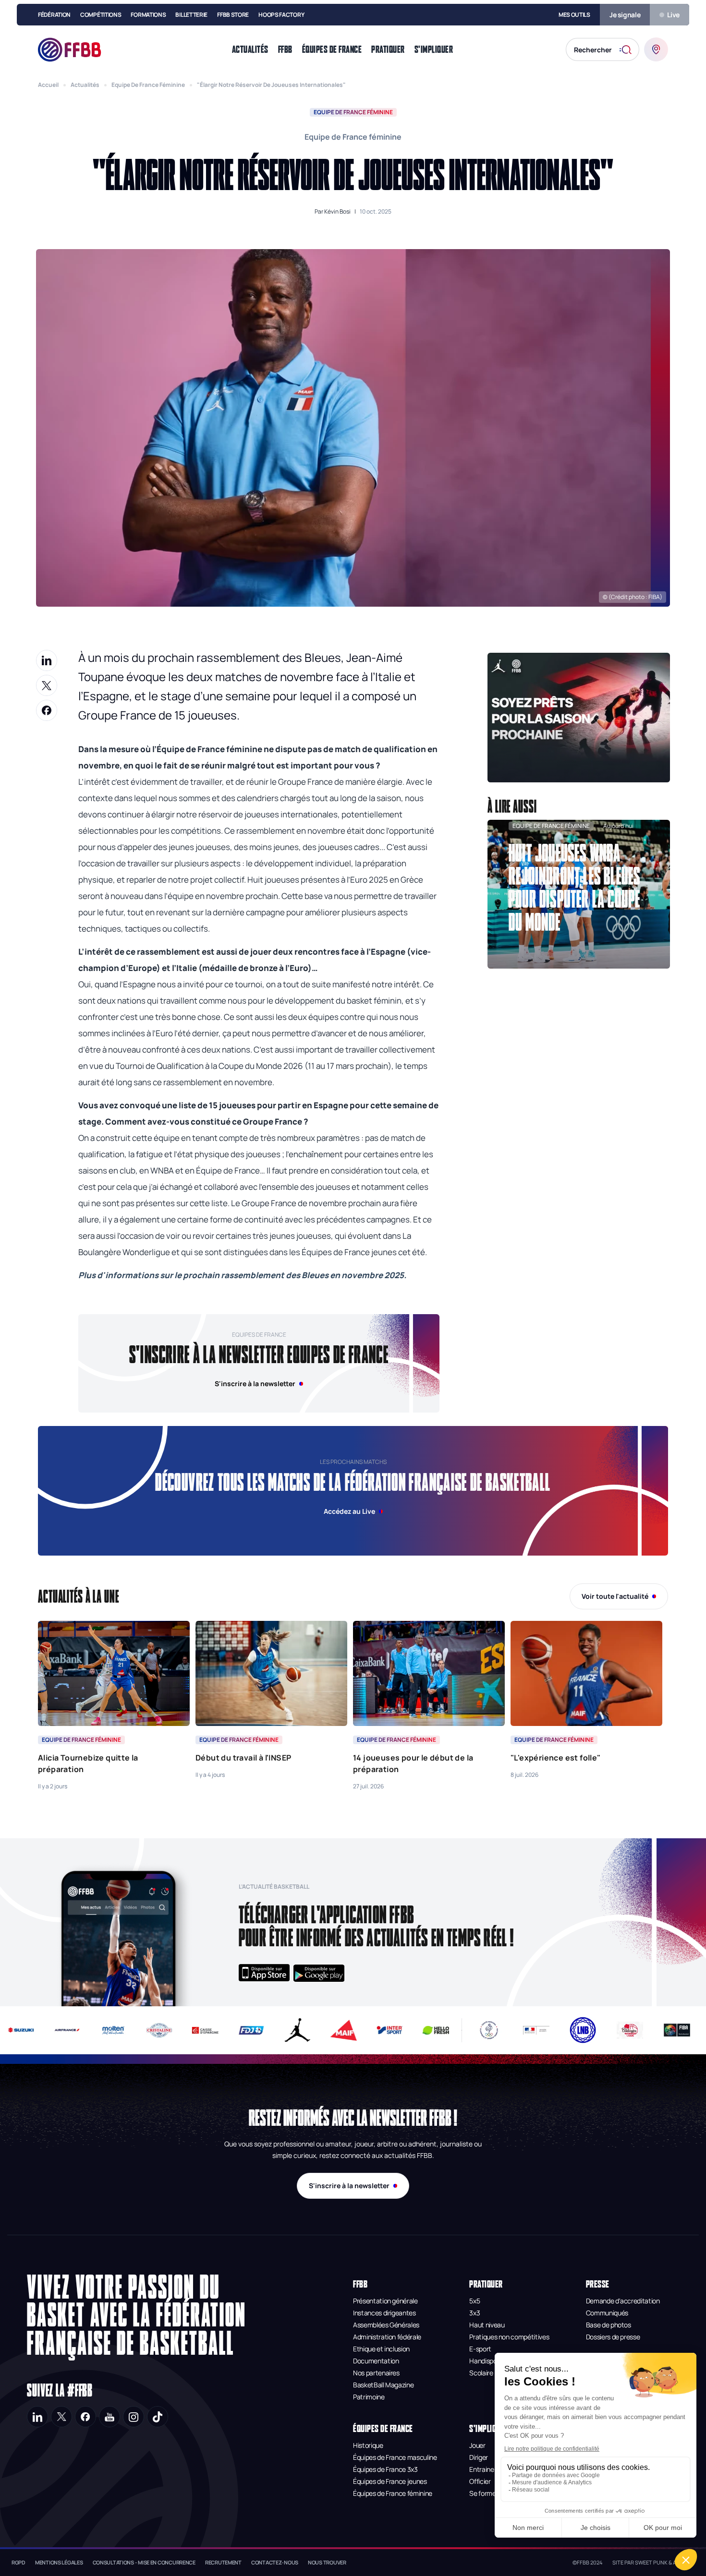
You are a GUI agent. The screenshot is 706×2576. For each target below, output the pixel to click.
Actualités (85, 85)
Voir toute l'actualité (615, 1596)
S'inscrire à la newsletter (349, 2186)
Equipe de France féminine (148, 85)
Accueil (48, 85)
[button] (579, 718)
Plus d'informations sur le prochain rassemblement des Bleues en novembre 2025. (242, 1275)
